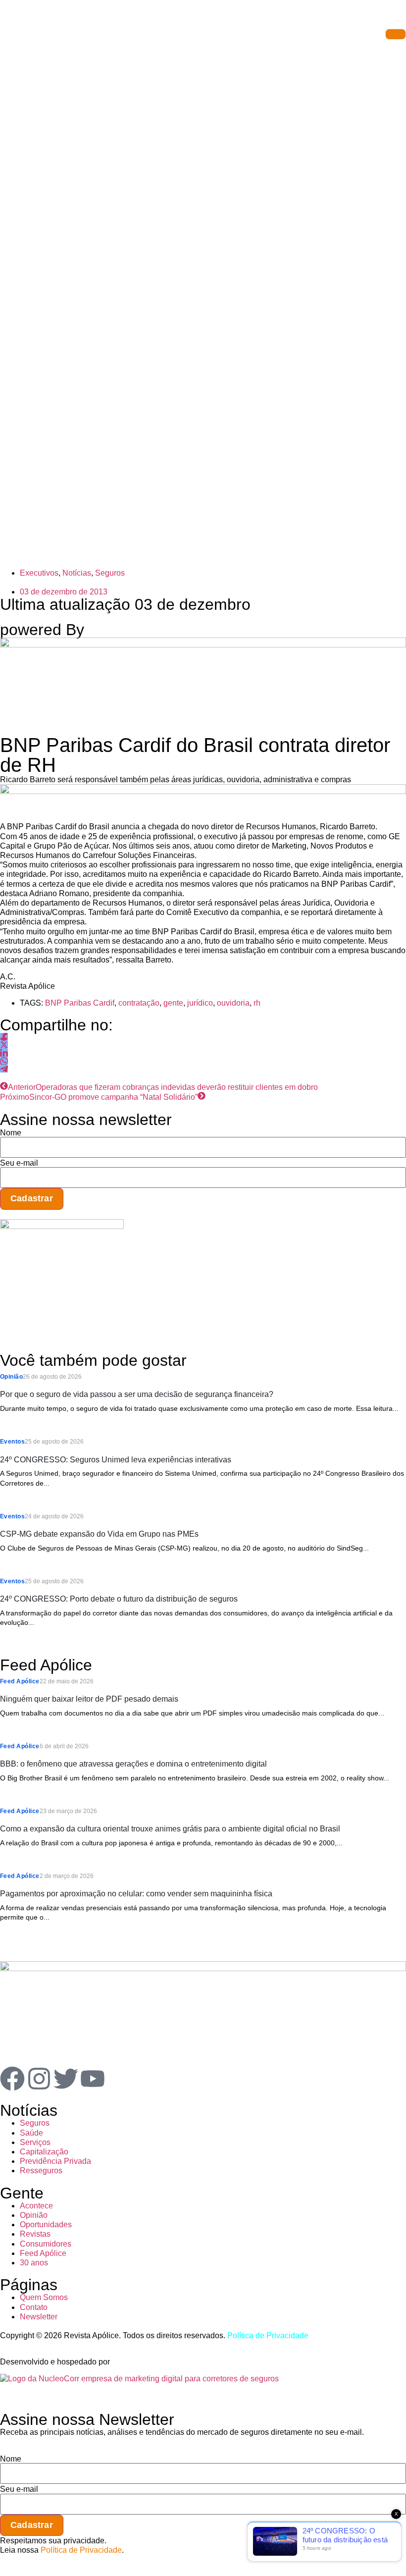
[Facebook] (12, 2079)
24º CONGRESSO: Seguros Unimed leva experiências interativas (116, 1460)
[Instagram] (39, 2079)
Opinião (11, 1377)
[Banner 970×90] (203, 791)
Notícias (77, 573)
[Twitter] (66, 2079)
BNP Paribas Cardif (80, 1003)
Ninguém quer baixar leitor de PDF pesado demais (89, 1699)
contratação (139, 1003)
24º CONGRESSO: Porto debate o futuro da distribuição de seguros (119, 1599)
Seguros (110, 573)
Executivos (39, 573)
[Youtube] (93, 2079)
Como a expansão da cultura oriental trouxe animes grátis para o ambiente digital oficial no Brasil (170, 1829)
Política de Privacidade (268, 2335)
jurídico (200, 1003)
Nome (11, 1133)
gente (173, 1003)
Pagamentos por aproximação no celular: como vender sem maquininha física (136, 1894)
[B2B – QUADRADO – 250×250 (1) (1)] (62, 1226)
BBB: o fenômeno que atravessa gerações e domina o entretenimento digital (133, 1764)
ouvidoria (233, 1003)
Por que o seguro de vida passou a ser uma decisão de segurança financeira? (137, 1394)
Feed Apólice (20, 1681)
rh (257, 1003)
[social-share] (4, 1037)
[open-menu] (396, 34)
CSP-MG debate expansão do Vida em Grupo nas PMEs (99, 1534)
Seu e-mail (19, 1163)
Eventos (12, 1442)
